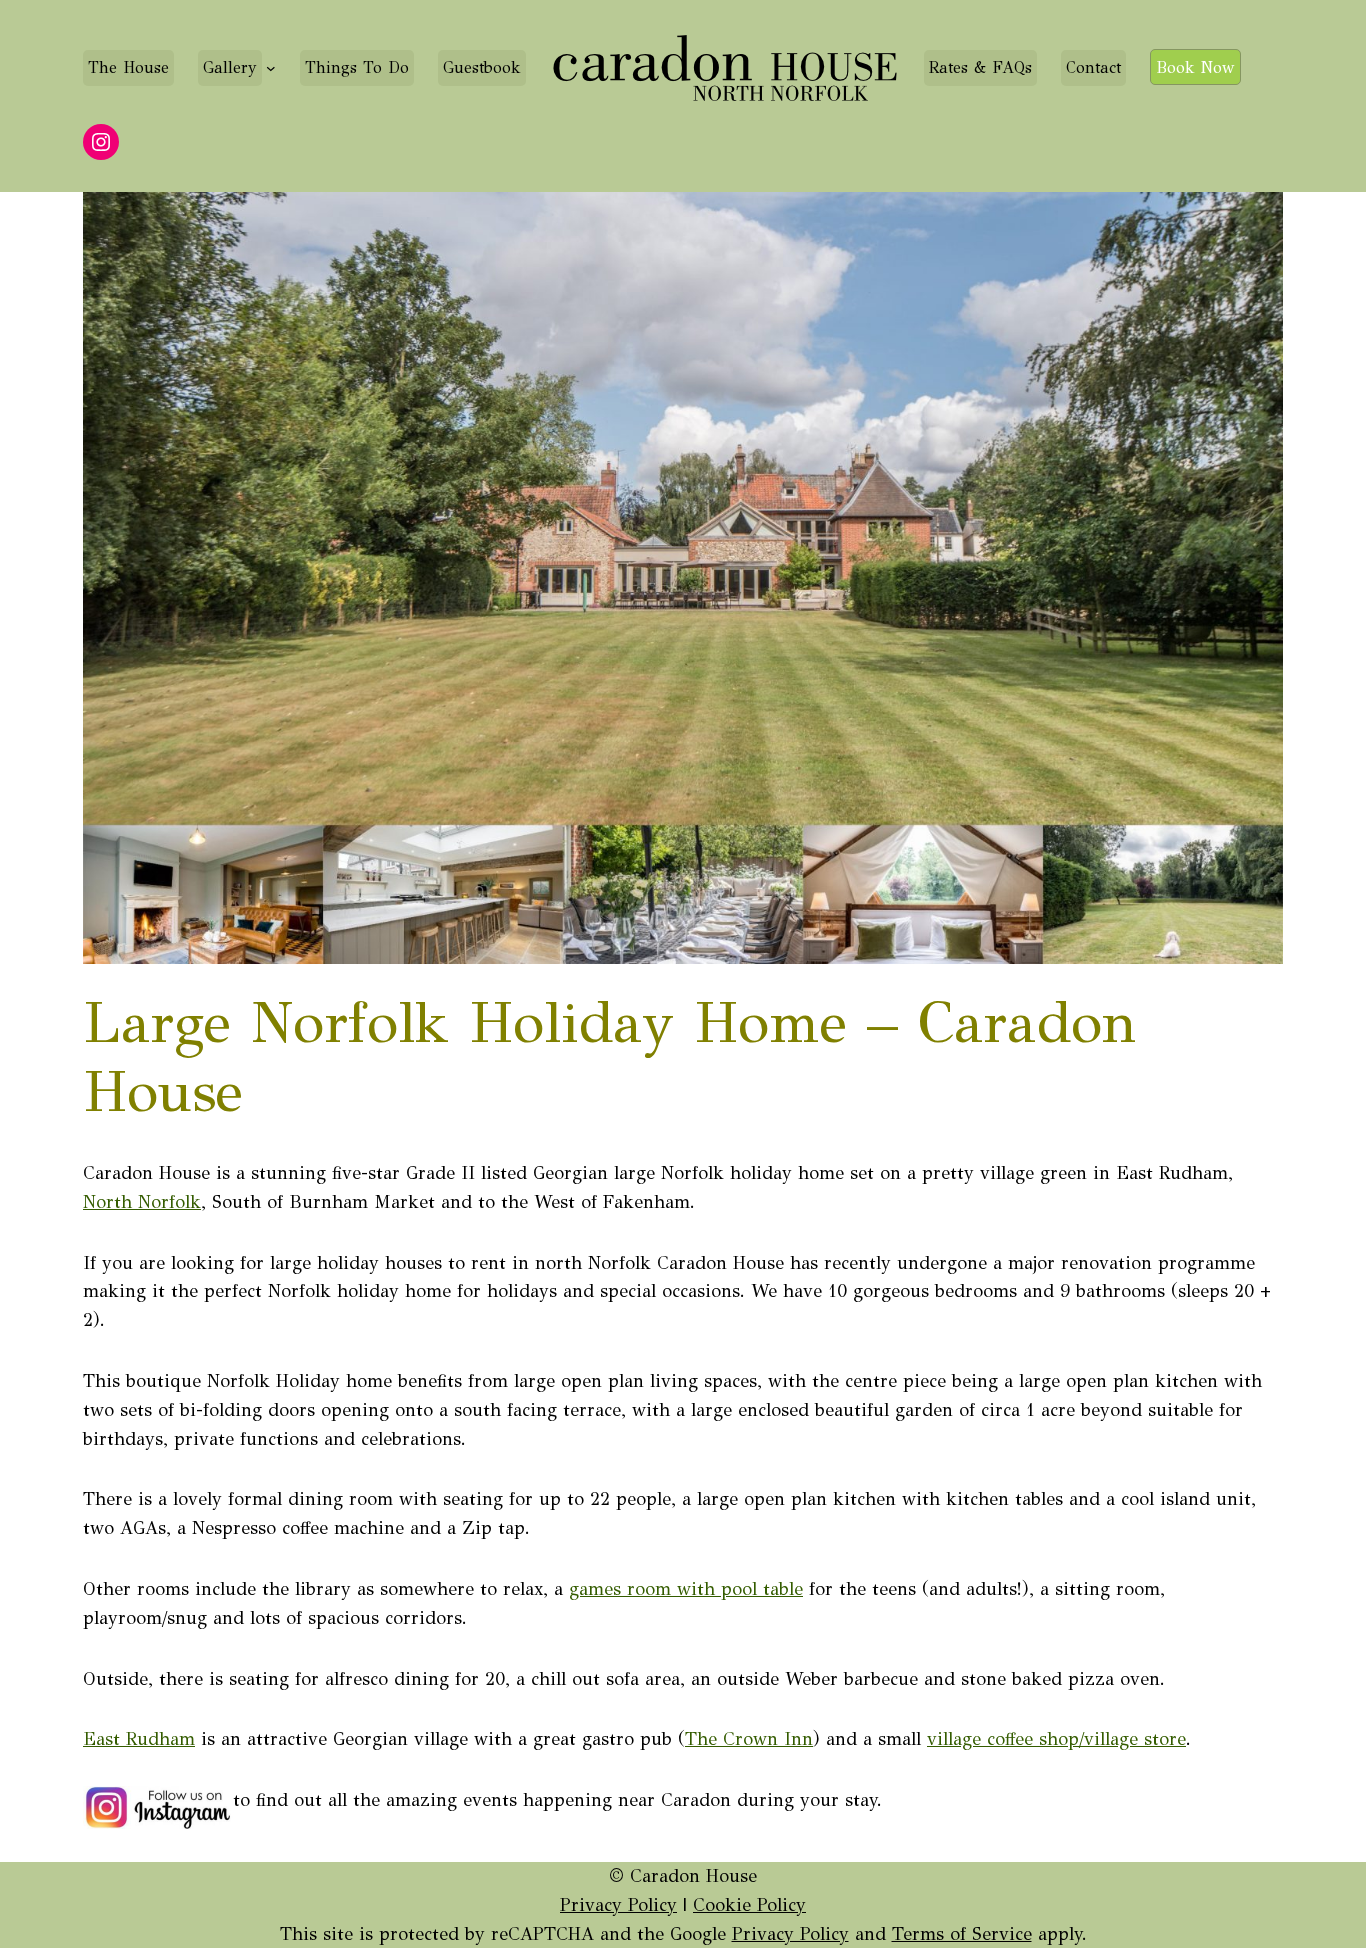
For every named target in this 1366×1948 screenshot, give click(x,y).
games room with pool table (686, 1589)
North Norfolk (142, 1202)
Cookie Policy (749, 1905)
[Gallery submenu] (271, 68)
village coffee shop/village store (1056, 1739)
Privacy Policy (618, 1905)
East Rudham (139, 1739)
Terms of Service (962, 1934)
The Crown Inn (749, 1739)
